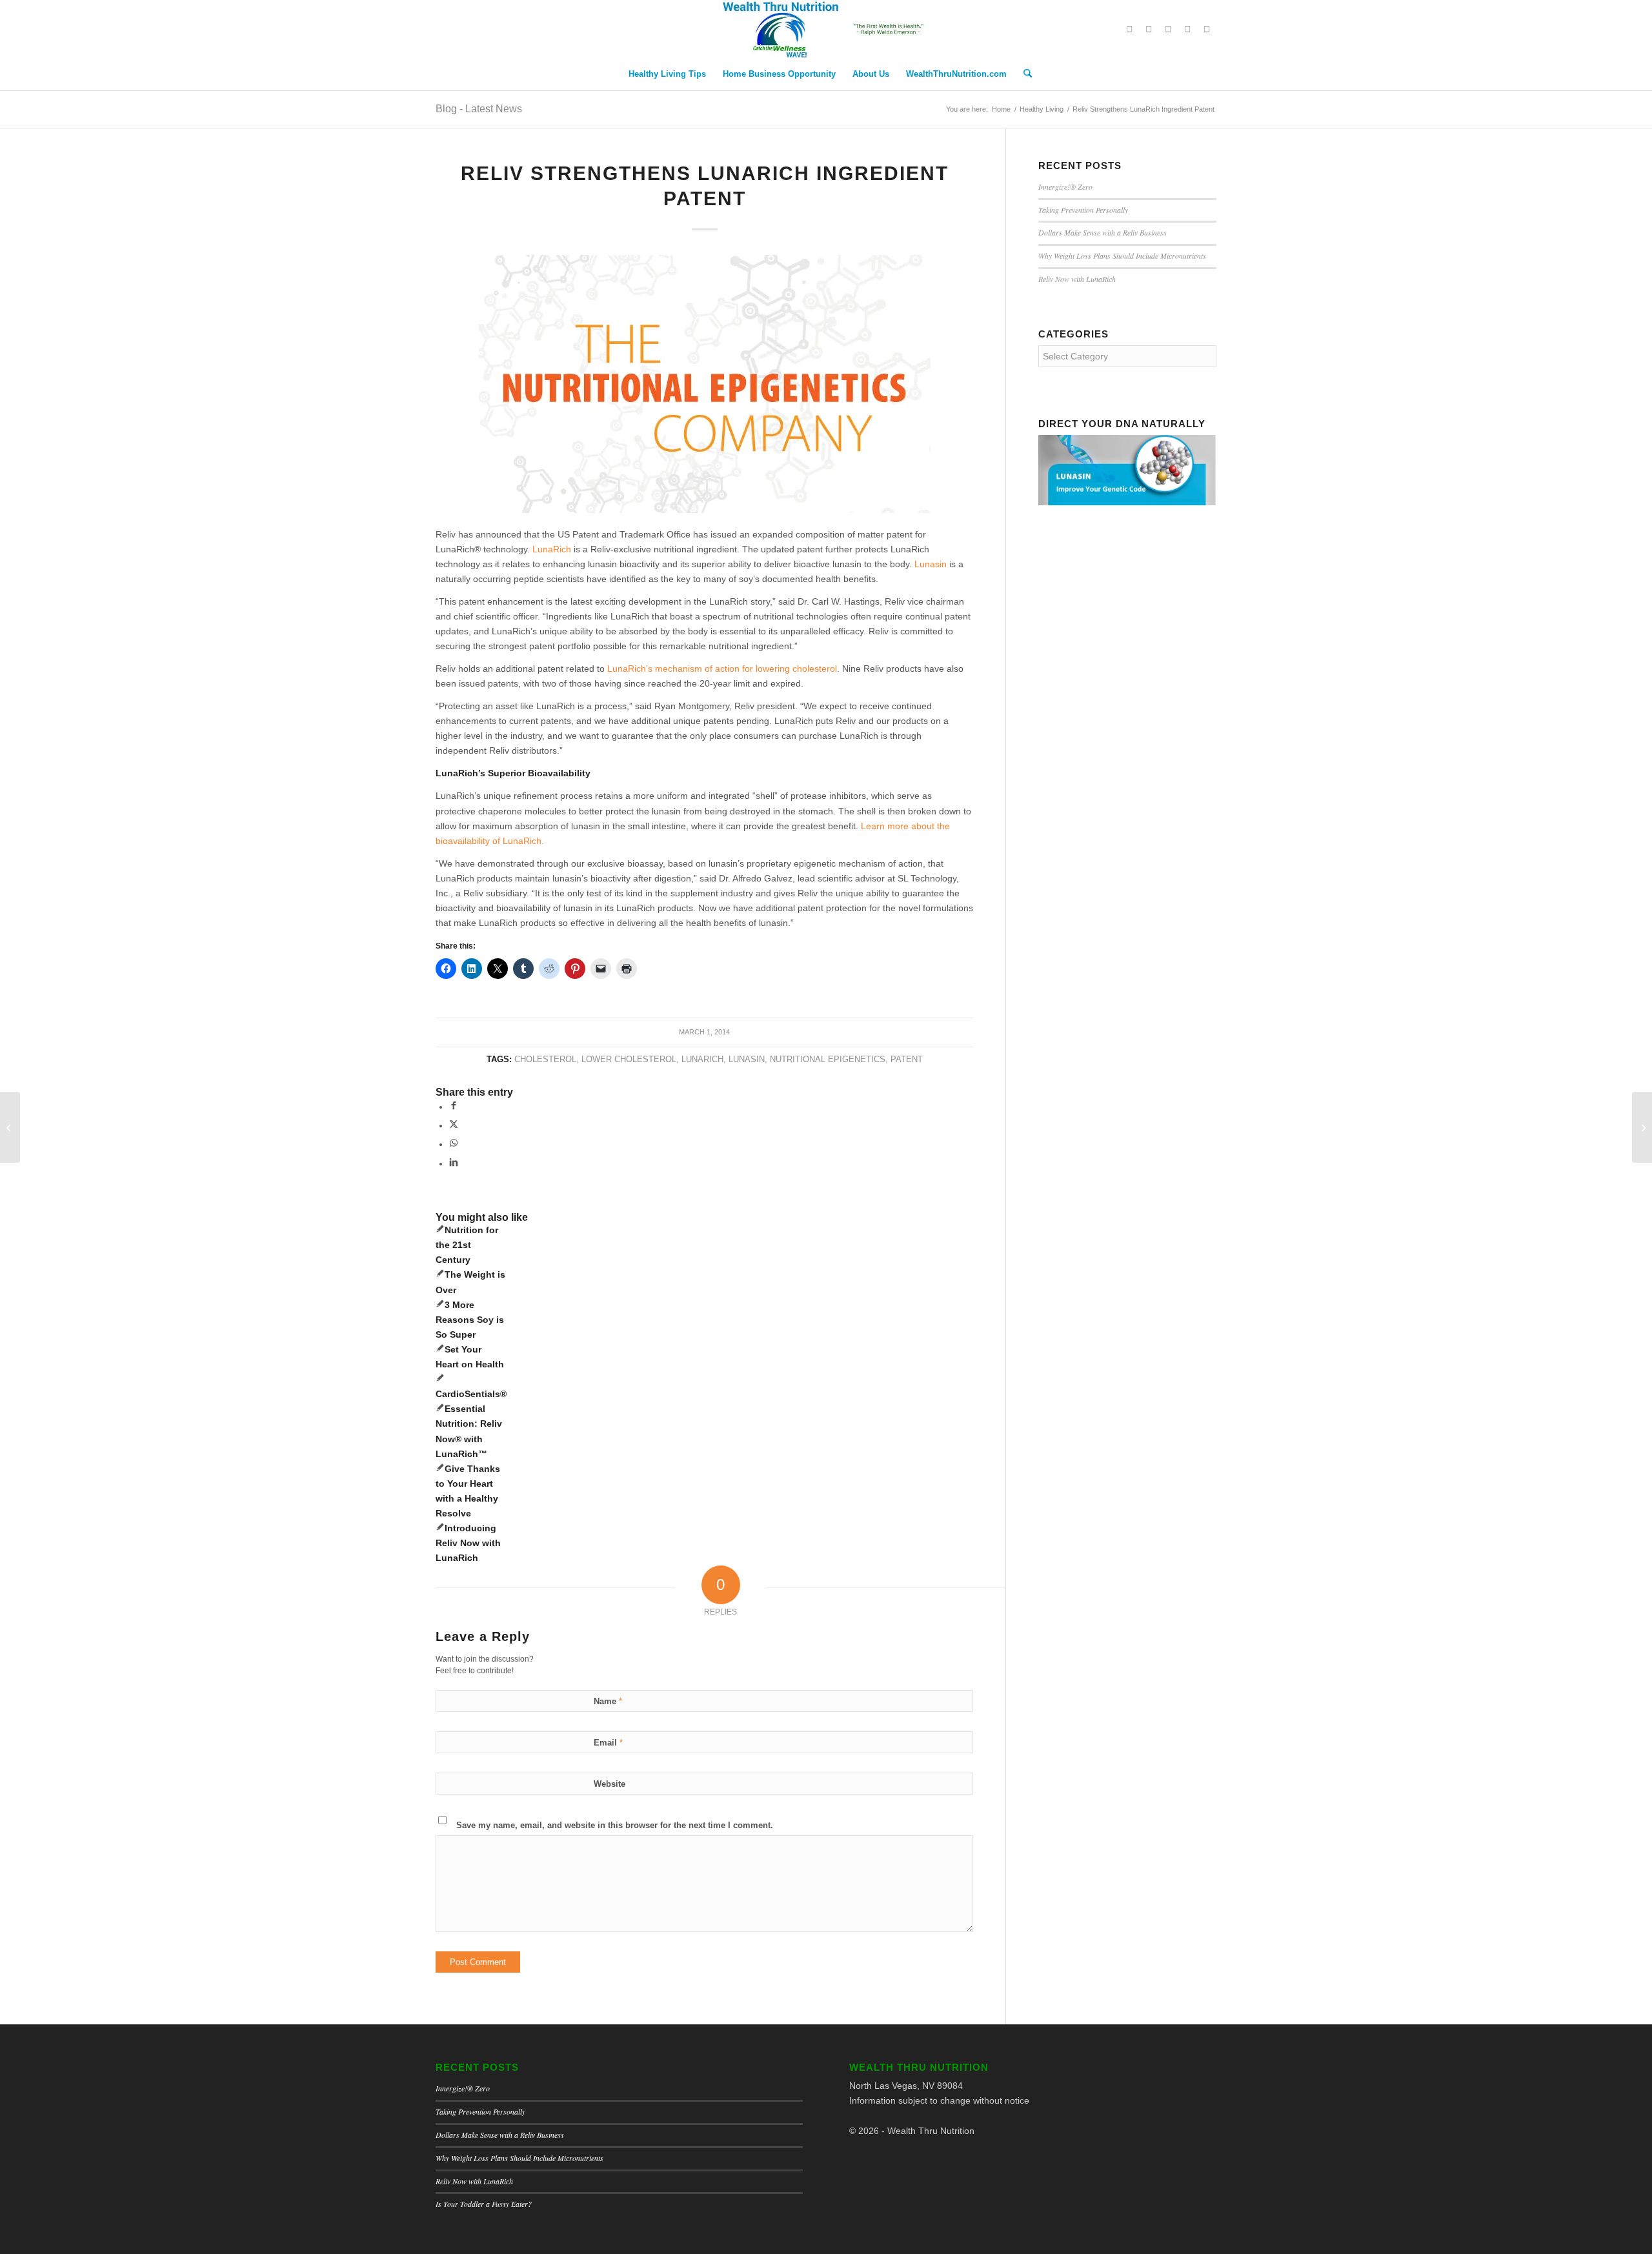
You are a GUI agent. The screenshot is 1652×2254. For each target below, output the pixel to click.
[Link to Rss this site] (1207, 29)
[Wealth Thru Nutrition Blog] (826, 29)
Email (608, 1743)
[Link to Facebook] (1149, 29)
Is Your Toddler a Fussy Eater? (484, 2204)
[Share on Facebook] (454, 1107)
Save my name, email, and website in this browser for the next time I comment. (615, 1825)
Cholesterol (545, 1060)
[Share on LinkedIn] (454, 1163)
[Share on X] (454, 1125)
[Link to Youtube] (1187, 29)
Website (609, 1784)
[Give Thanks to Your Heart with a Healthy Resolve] (10, 1127)
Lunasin (747, 1060)
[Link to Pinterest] (1168, 29)
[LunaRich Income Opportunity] (1642, 1127)
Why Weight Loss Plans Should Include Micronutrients (1122, 256)
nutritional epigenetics (828, 1060)
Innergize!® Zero (1065, 186)
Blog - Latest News (479, 109)
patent (907, 1060)
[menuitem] (667, 74)
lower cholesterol (629, 1060)
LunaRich (552, 549)
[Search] (1023, 74)
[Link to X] (1129, 29)
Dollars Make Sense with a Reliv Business (1103, 232)
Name (608, 1701)
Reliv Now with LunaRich (1077, 279)
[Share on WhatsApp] (454, 1144)
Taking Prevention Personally (1083, 210)
